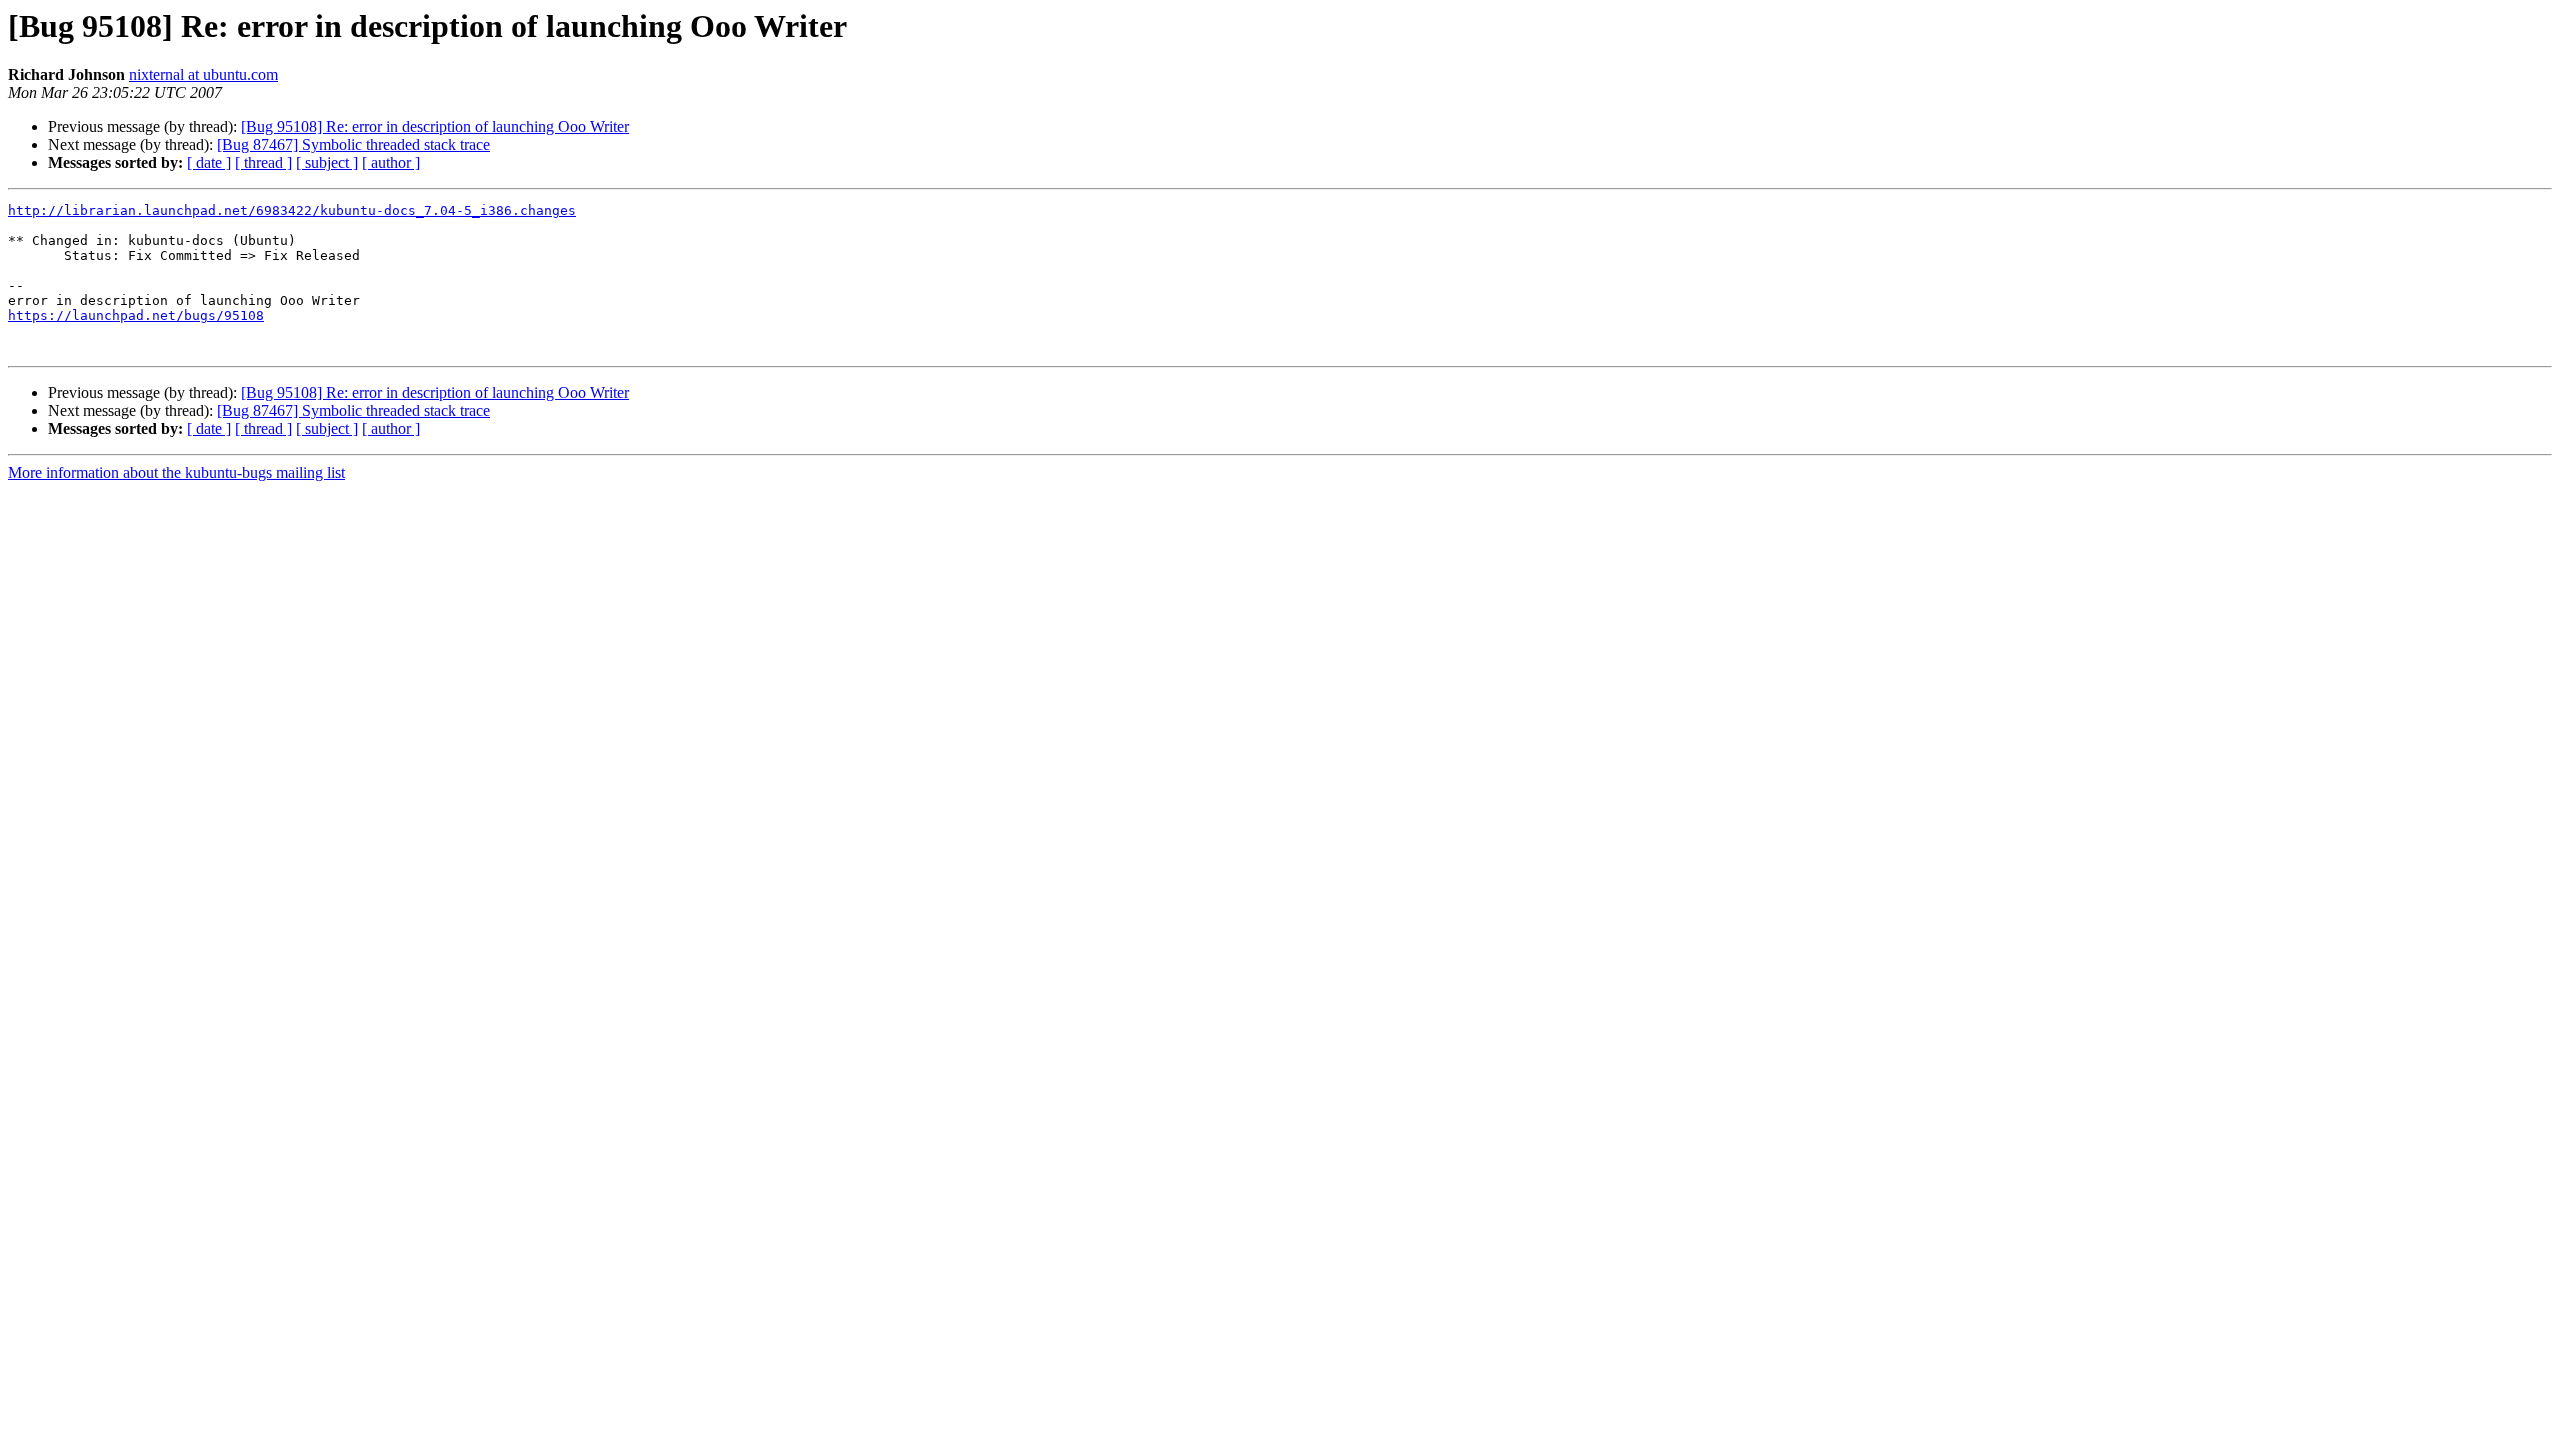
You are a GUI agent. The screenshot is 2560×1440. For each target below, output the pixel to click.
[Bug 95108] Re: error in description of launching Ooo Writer (435, 126)
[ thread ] (263, 162)
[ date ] (209, 162)
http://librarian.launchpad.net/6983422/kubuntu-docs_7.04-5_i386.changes (292, 210)
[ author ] (391, 162)
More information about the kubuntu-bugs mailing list (176, 472)
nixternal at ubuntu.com (203, 74)
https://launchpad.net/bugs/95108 (136, 315)
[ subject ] (327, 162)
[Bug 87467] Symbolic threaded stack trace (353, 144)
